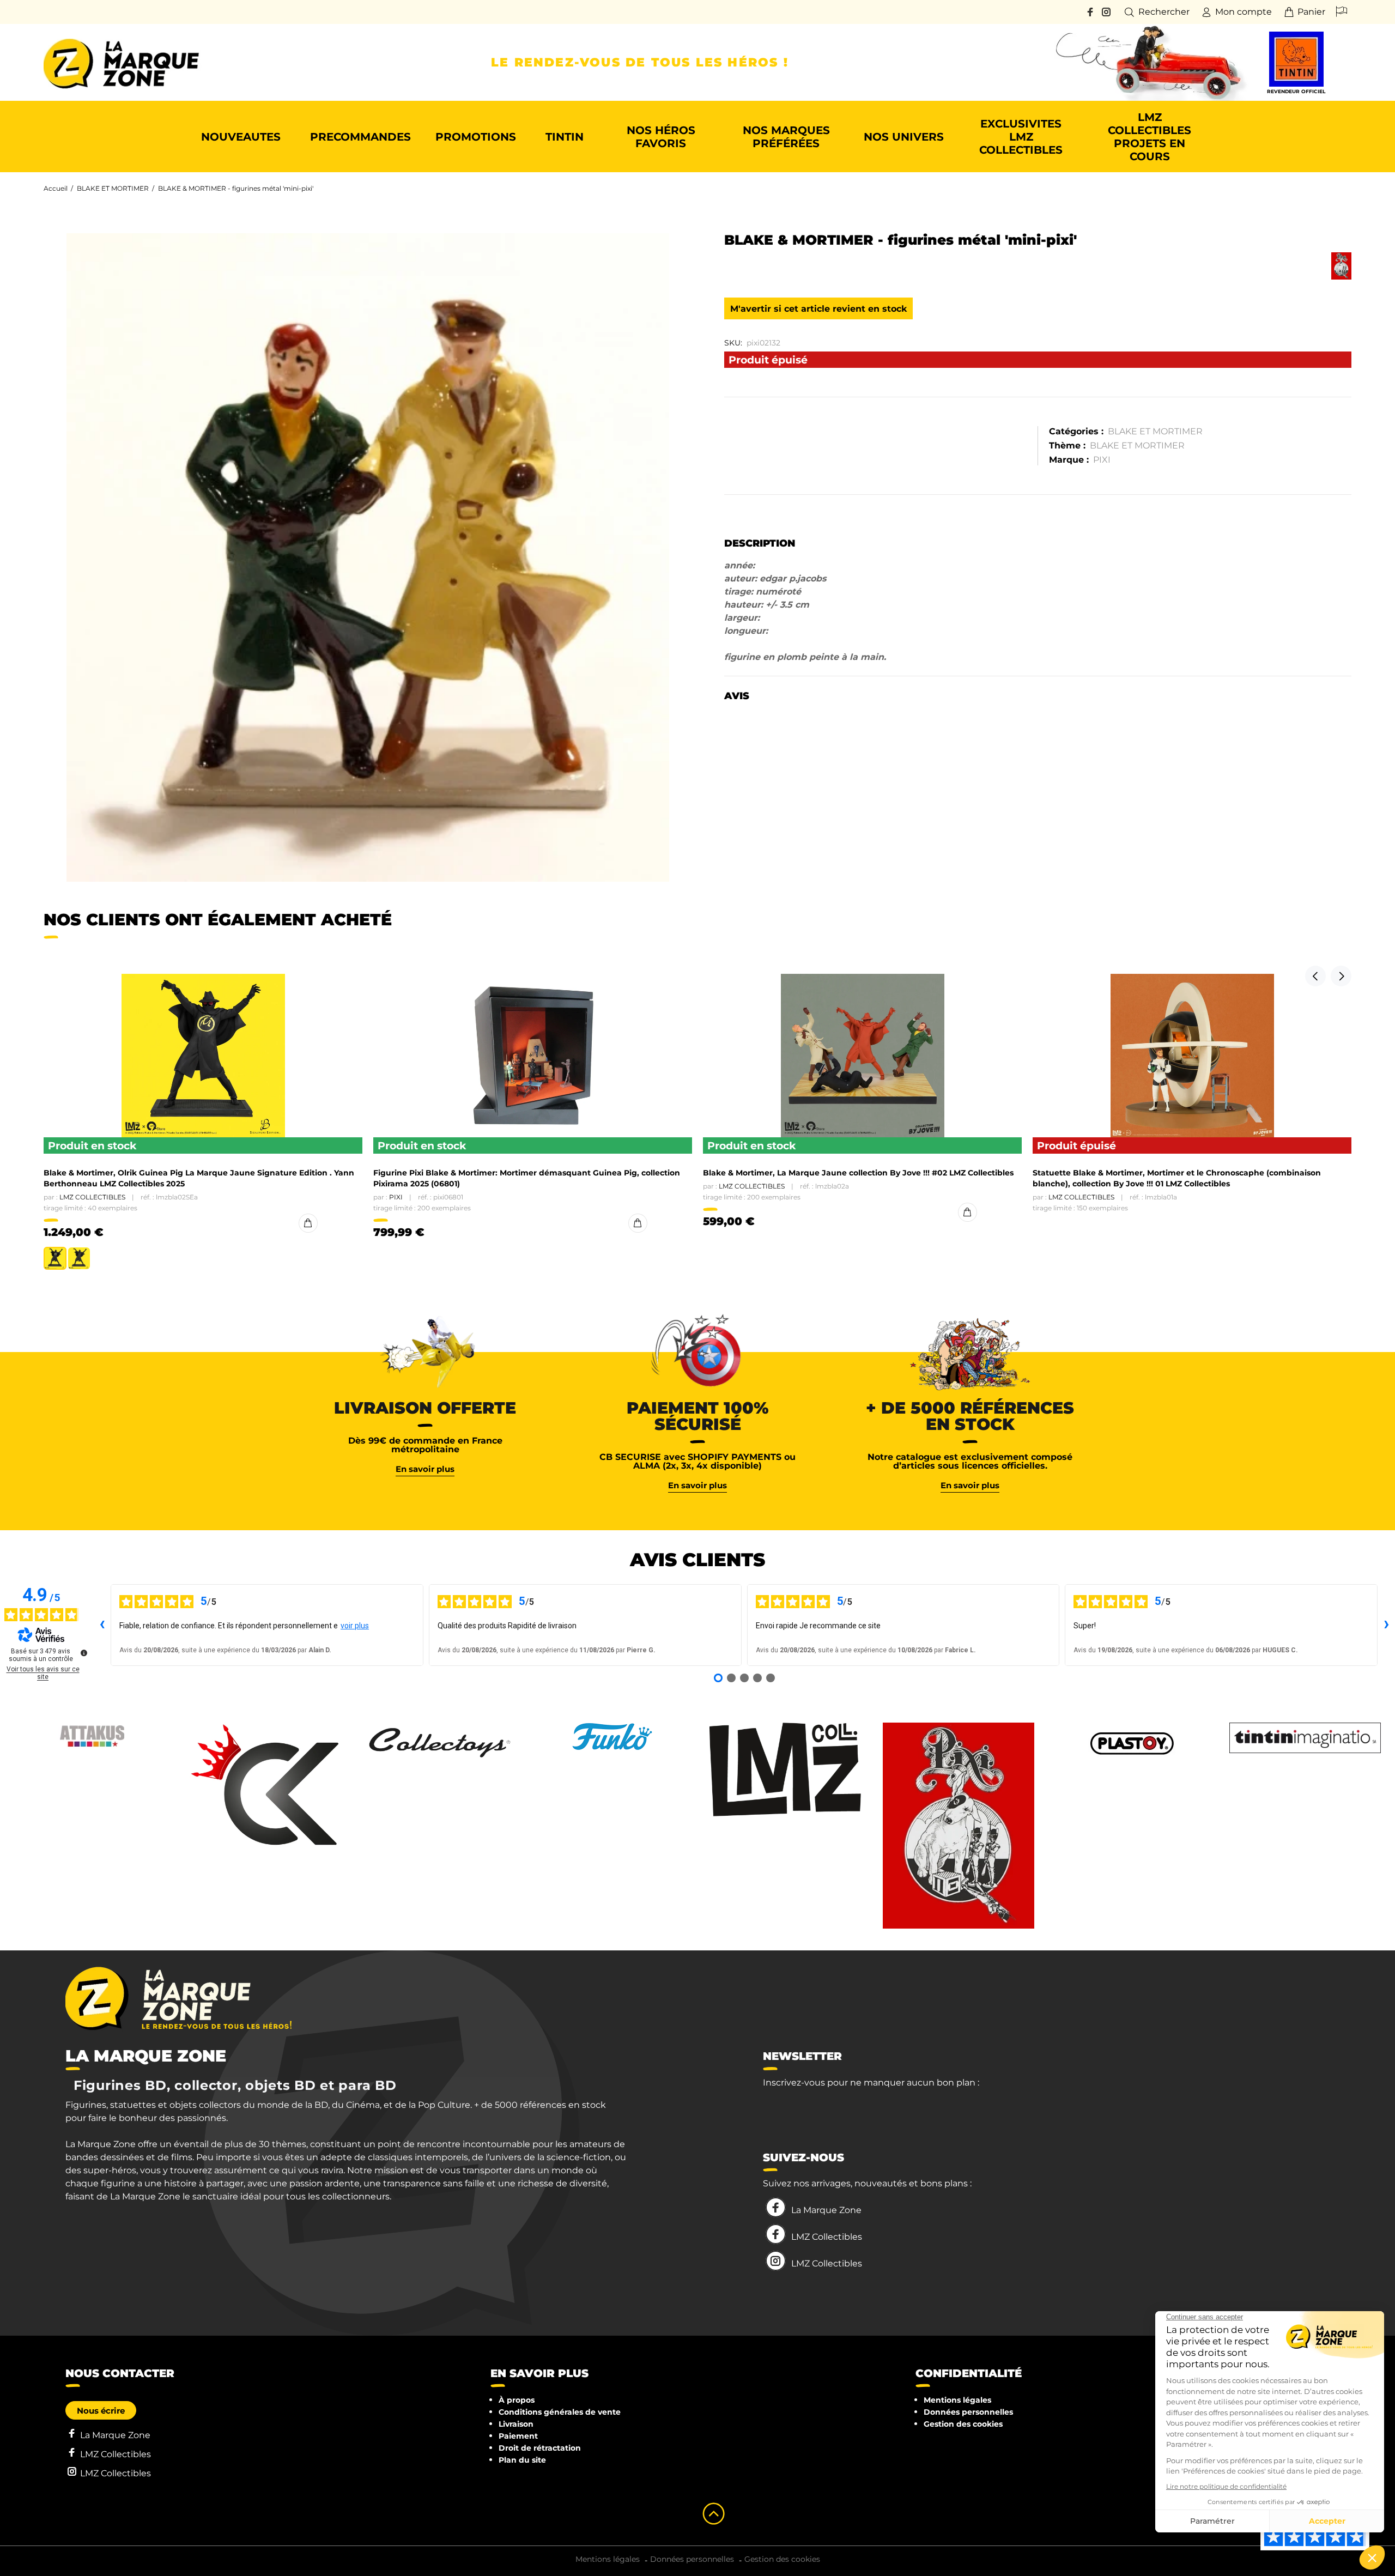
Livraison (516, 2424)
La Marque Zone (826, 2210)
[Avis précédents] (102, 1625)
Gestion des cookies (963, 2424)
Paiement (518, 2436)
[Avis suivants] (1386, 1625)
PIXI (1102, 460)
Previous (1315, 976)
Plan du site (522, 2460)
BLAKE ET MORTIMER (113, 188)
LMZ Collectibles (92, 1197)
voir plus (355, 1626)
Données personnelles (968, 2412)
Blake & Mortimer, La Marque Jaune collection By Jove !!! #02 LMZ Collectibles (858, 1173)
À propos (517, 2400)
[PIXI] (1341, 266)
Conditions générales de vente (560, 2412)
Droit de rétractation (540, 2448)
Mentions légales (957, 2400)
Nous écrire (101, 2411)
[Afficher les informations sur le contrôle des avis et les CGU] (84, 1653)
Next (1341, 976)
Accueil (56, 188)
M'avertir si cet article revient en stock (818, 309)
